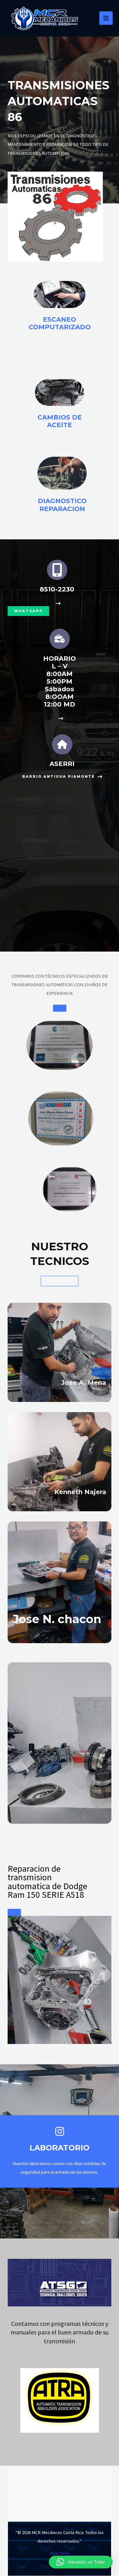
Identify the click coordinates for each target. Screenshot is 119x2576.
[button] (81, 2562)
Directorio (60, 2553)
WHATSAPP (28, 611)
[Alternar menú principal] (106, 18)
